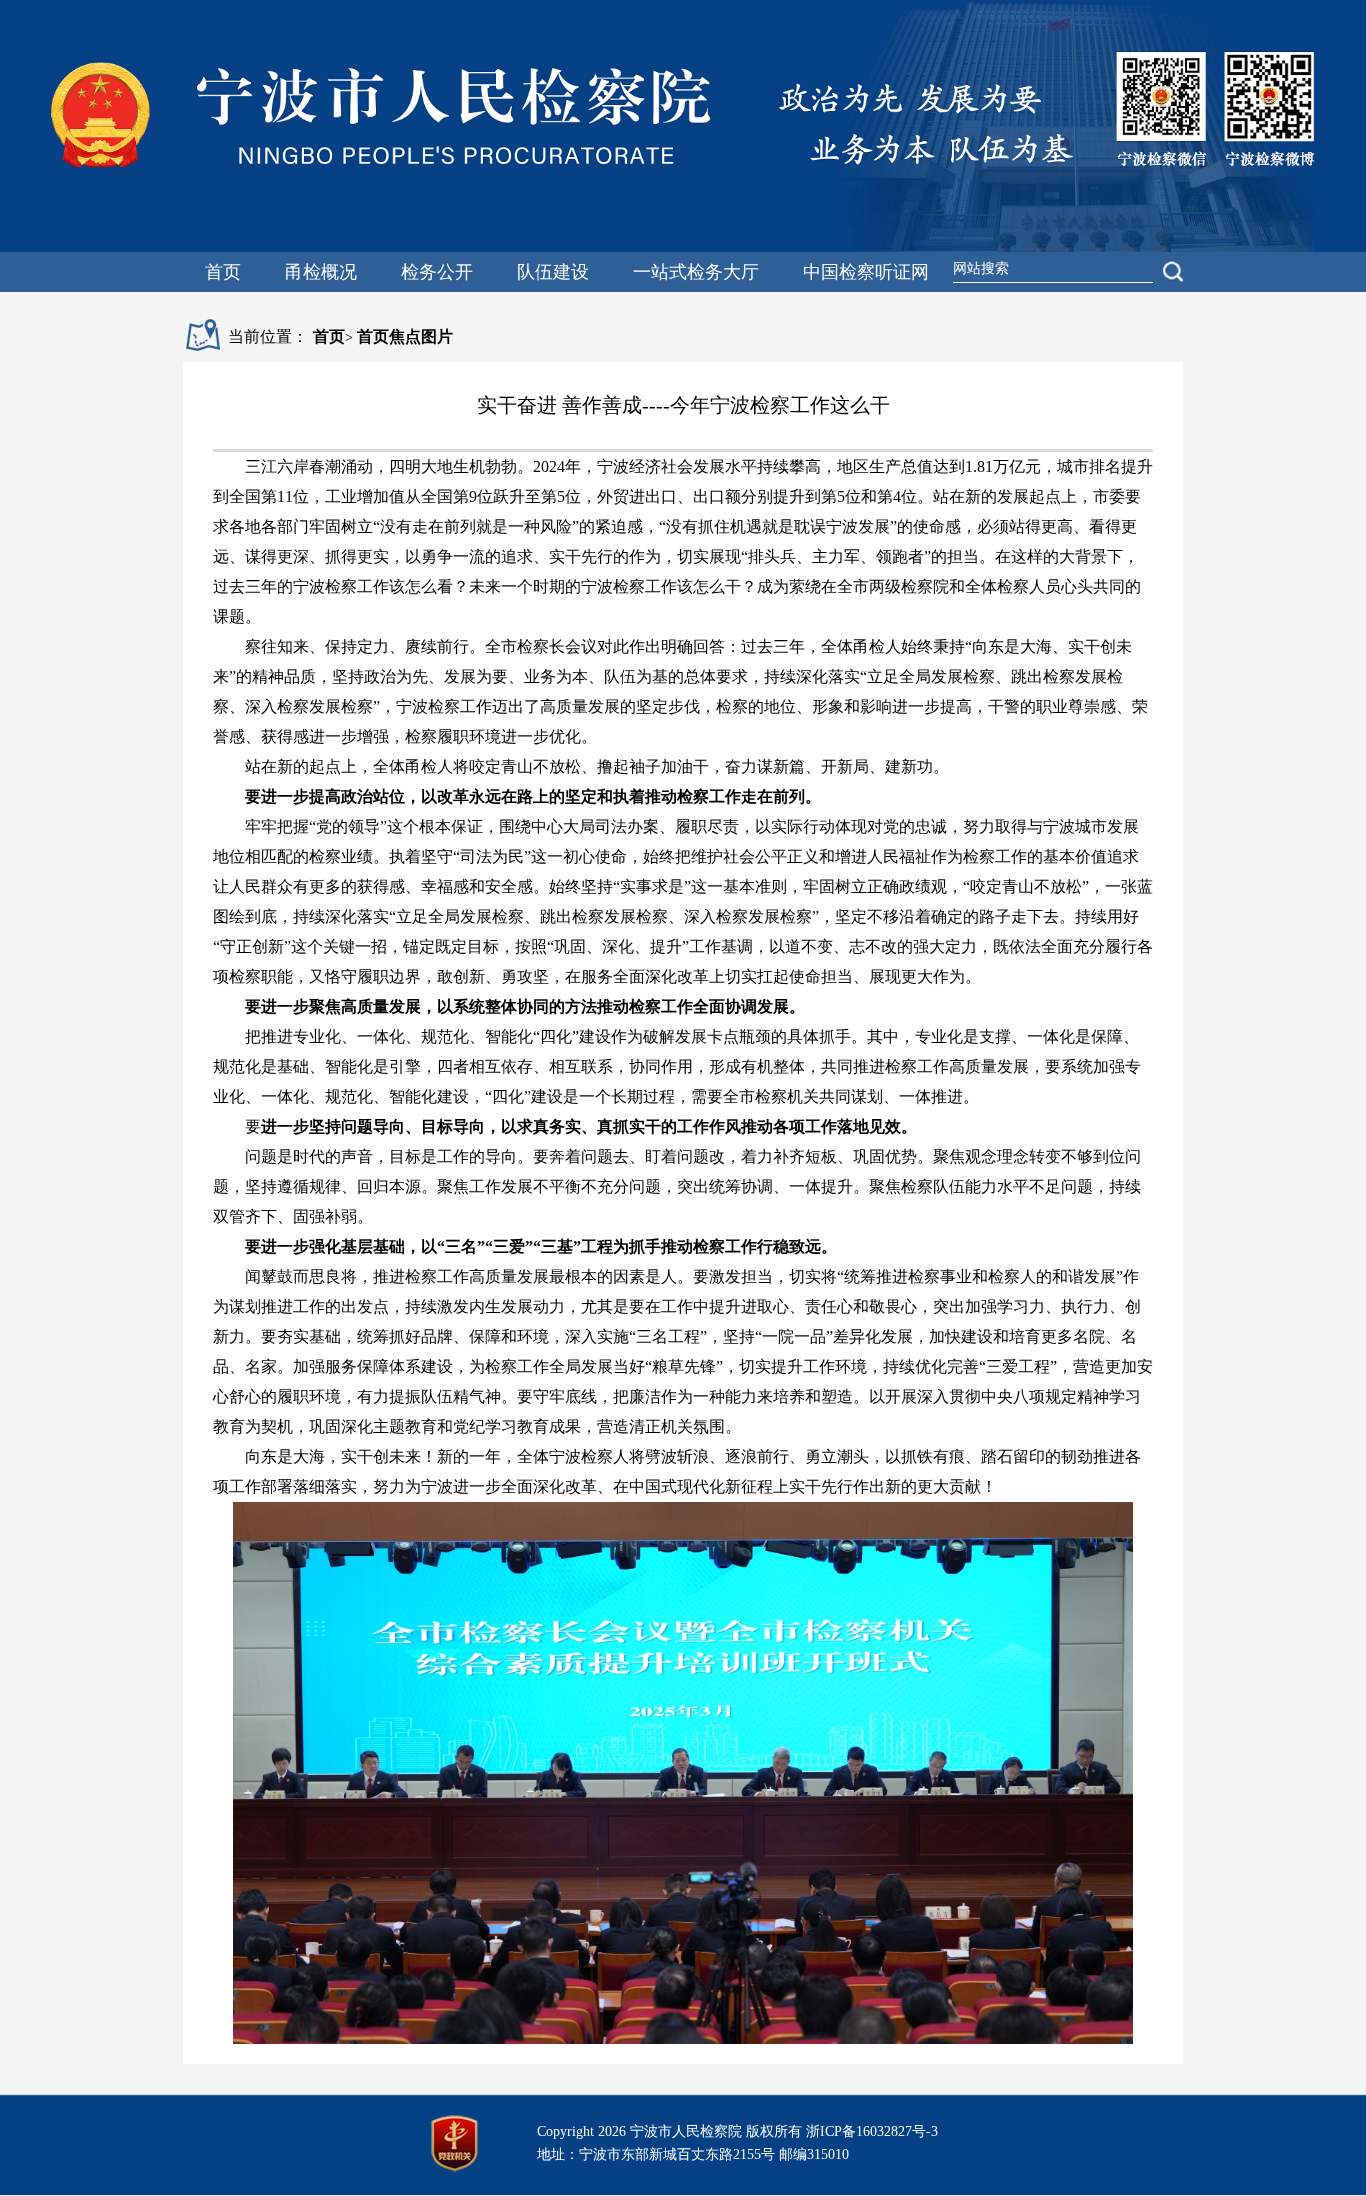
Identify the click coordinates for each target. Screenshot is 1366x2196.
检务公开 (437, 272)
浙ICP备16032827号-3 (872, 2131)
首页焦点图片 (405, 336)
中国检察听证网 (866, 272)
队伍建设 (553, 272)
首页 (223, 272)
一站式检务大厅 (696, 272)
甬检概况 (321, 272)
